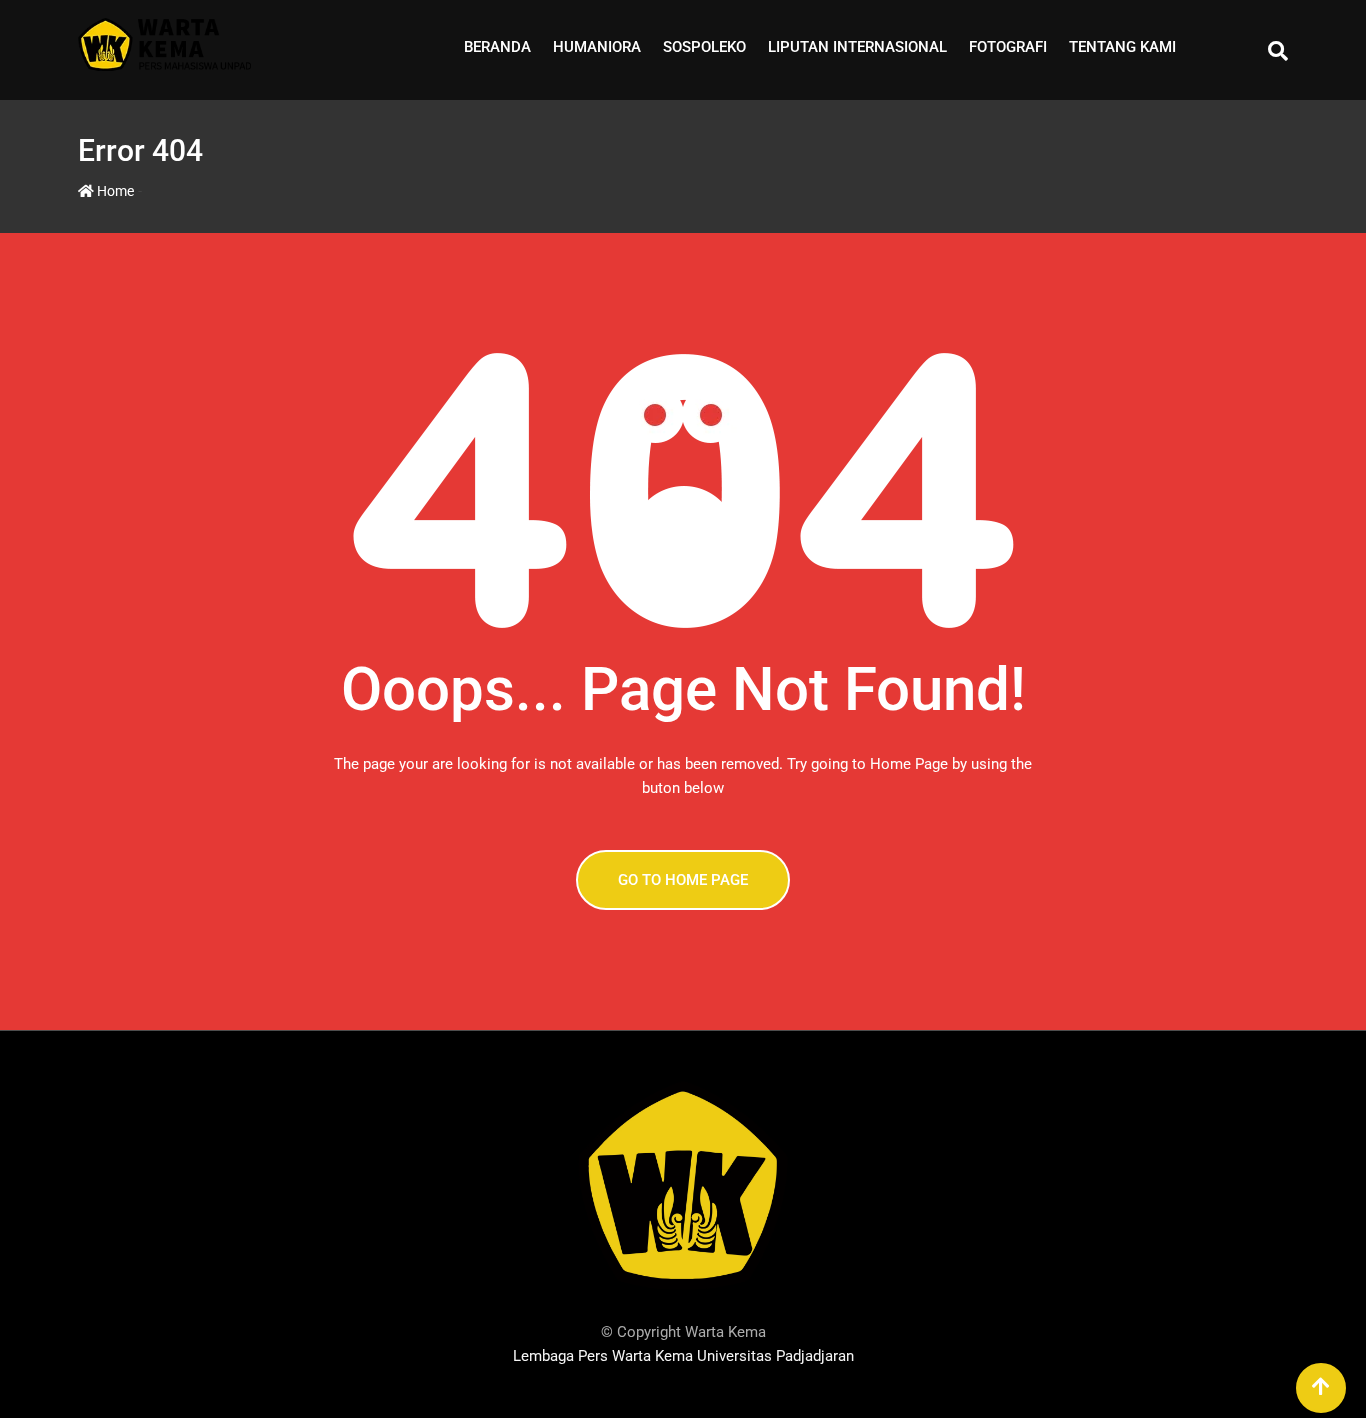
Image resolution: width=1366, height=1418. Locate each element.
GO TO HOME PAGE (683, 880)
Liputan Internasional (857, 47)
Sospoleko (704, 47)
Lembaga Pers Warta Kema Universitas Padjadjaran (683, 1356)
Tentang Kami (1122, 47)
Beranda (497, 47)
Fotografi (1008, 47)
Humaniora (597, 47)
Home (114, 191)
